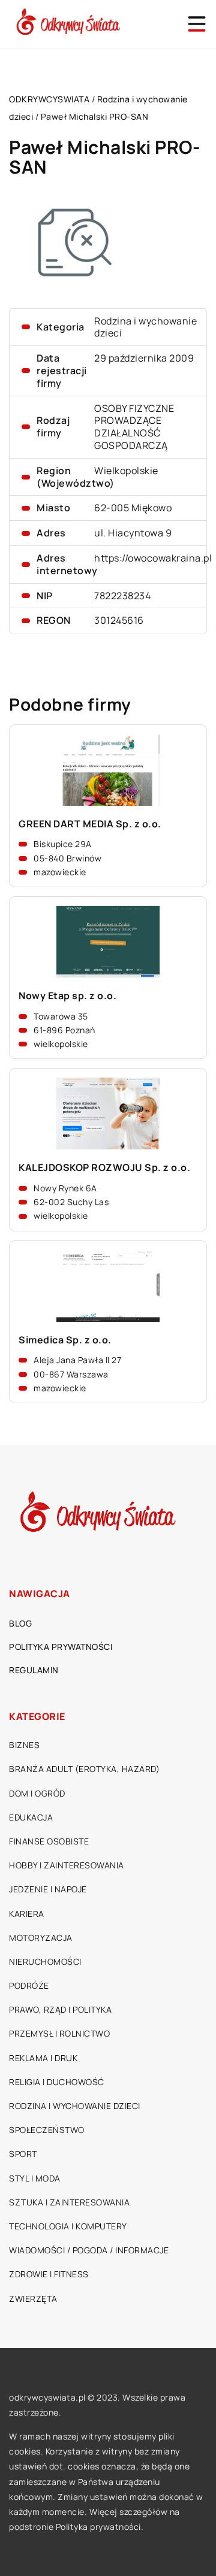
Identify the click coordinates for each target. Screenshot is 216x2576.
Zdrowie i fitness (49, 2274)
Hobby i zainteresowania (67, 1865)
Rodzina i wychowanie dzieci (145, 327)
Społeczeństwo (47, 2130)
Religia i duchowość (57, 2082)
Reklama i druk (43, 2058)
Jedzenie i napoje (48, 1889)
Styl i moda (35, 2178)
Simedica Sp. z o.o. (65, 1340)
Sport (23, 2154)
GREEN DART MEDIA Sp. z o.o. (90, 824)
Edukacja (31, 1817)
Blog (20, 1623)
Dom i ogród (37, 1793)
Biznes (24, 1745)
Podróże (29, 1985)
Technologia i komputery (68, 2226)
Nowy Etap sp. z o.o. (67, 996)
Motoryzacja (41, 1938)
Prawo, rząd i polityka (60, 2009)
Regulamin (34, 1670)
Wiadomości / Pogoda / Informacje (89, 2250)
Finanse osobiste (49, 1841)
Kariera (27, 1914)
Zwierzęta (33, 2299)
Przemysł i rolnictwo (59, 2033)
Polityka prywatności (61, 1647)
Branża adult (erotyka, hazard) (84, 1769)
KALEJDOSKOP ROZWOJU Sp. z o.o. (104, 1168)
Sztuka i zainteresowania (69, 2202)
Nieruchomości (45, 1961)
